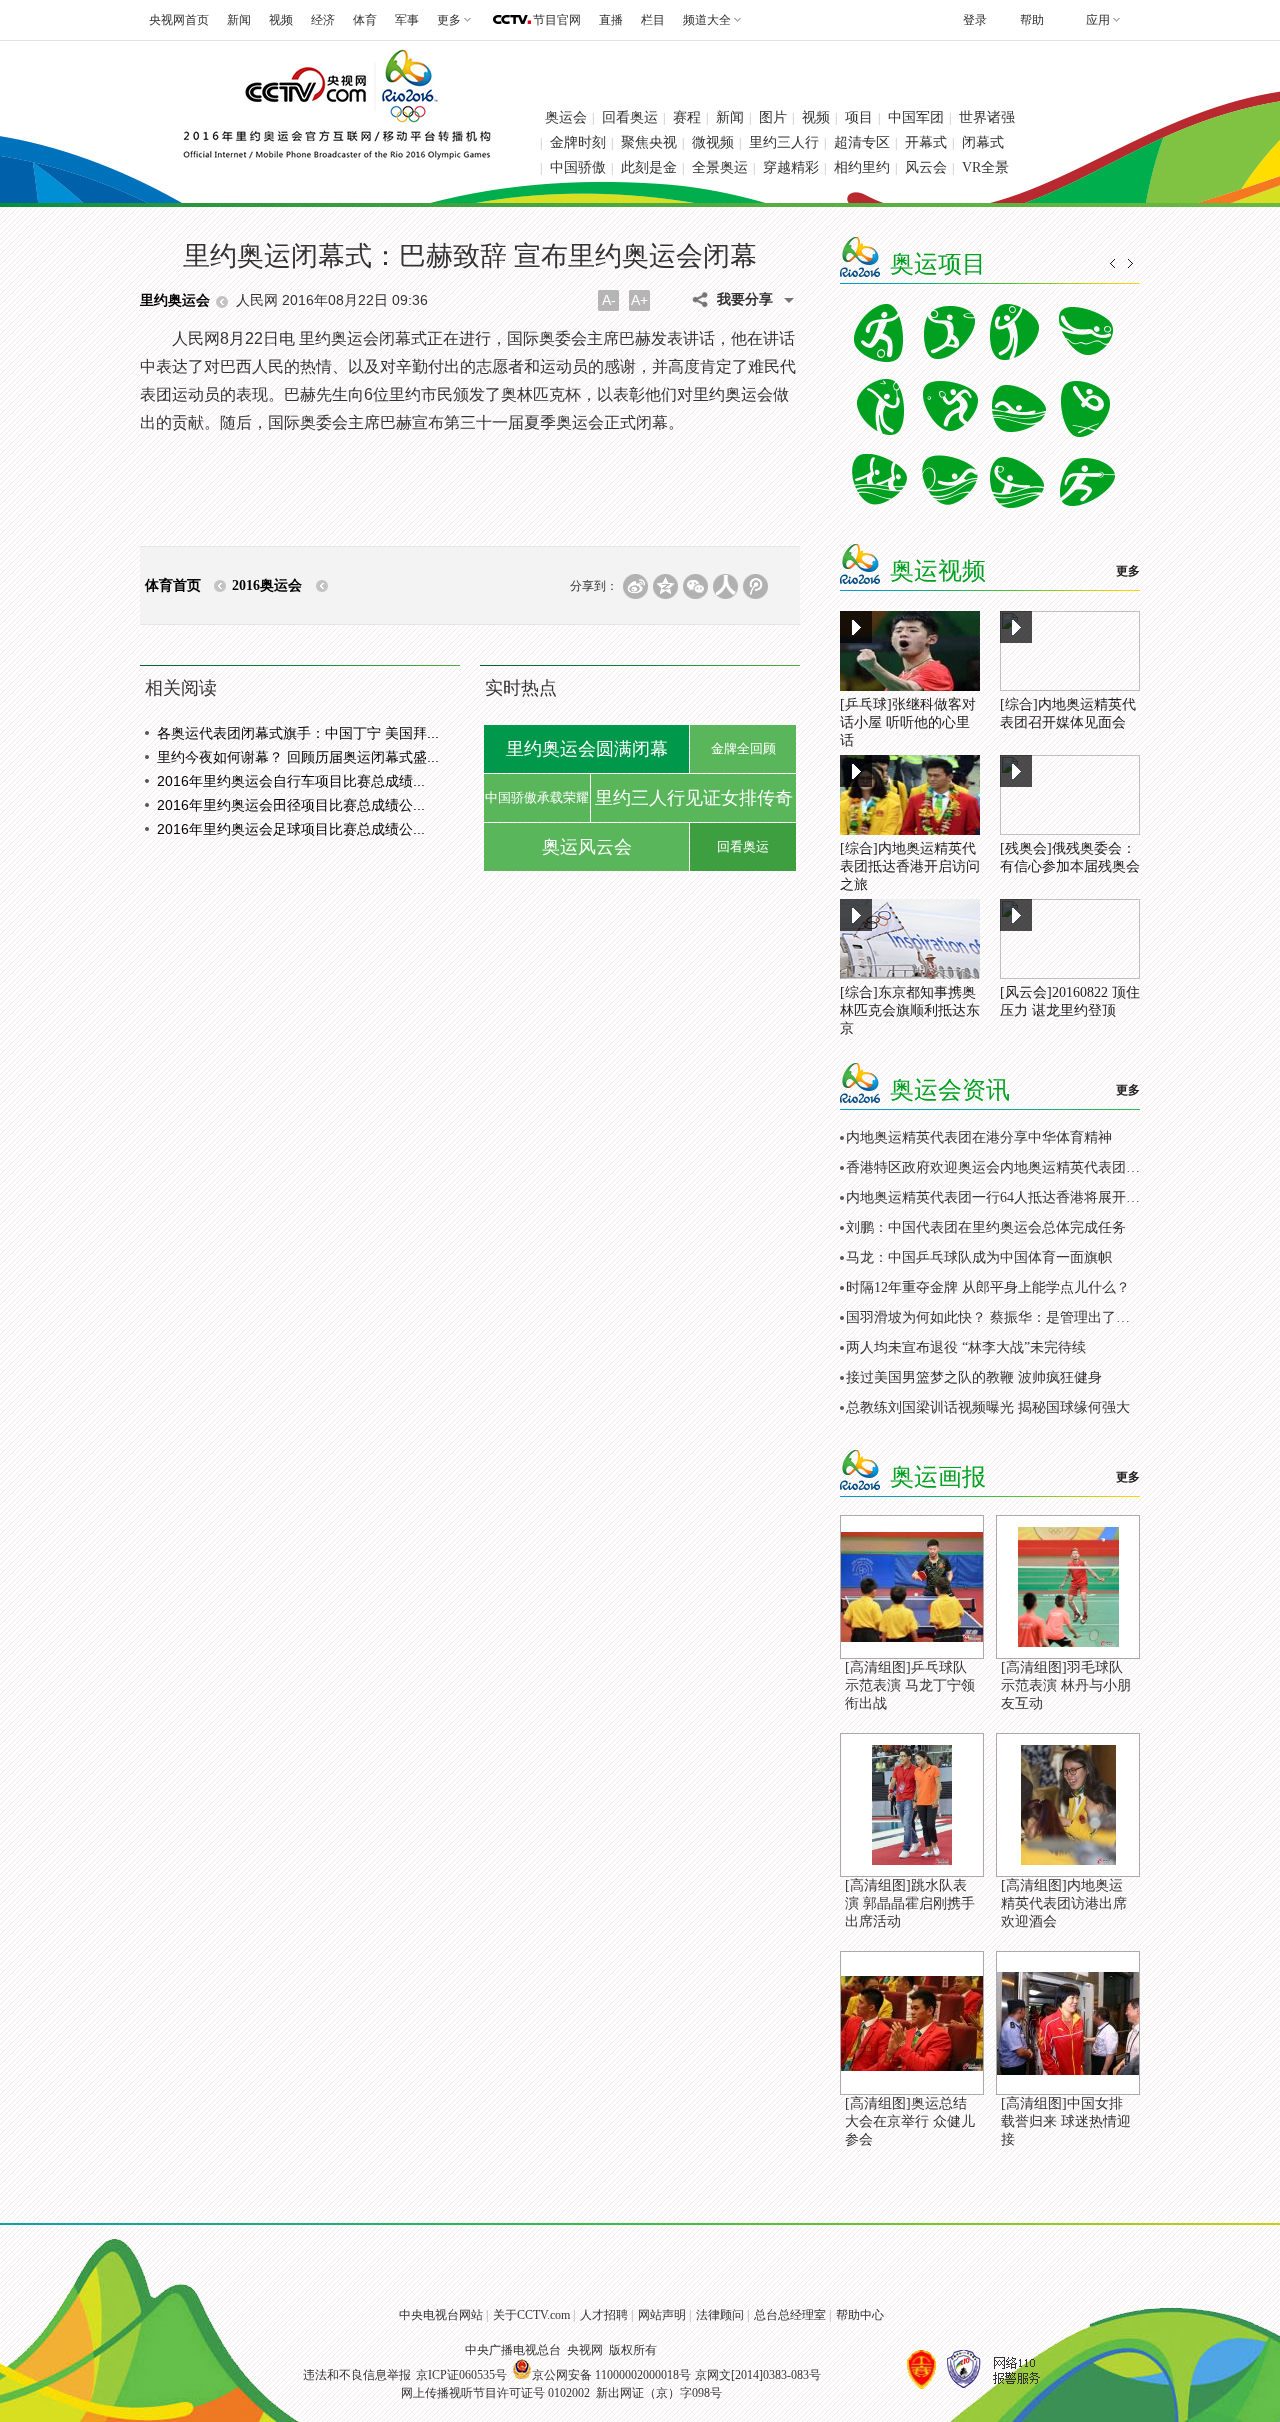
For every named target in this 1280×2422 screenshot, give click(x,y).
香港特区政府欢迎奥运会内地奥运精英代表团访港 (1000, 1167)
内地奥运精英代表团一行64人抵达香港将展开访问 (1000, 1197)
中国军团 (916, 117)
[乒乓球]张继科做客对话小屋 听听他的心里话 (908, 722)
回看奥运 (630, 117)
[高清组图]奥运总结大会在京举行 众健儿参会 (910, 2121)
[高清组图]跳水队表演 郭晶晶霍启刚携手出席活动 (910, 1903)
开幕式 (926, 142)
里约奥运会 (175, 300)
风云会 (926, 167)
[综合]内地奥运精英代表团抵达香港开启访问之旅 (910, 866)
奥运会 (566, 117)
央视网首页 (179, 20)
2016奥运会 (267, 585)
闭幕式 (983, 142)
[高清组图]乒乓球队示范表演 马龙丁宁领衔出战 (910, 1685)
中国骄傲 (578, 167)
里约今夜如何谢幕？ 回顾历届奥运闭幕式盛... (298, 757)
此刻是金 (649, 167)
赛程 (687, 117)
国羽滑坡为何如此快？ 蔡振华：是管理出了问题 (995, 1317)
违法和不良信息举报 (357, 2375)
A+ (639, 300)
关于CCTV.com (531, 2315)
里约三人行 (784, 142)
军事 (407, 20)
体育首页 (173, 585)
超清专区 (862, 142)
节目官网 (557, 20)
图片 (773, 117)
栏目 (653, 20)
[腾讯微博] (755, 586)
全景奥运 (720, 167)
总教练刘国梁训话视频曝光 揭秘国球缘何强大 (988, 1407)
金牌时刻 (578, 142)
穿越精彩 (791, 167)
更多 (1128, 571)
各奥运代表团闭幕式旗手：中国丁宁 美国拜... (298, 733)
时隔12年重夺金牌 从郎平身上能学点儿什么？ (988, 1287)
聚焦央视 (649, 142)
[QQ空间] (665, 586)
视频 (281, 20)
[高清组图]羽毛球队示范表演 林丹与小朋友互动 (1066, 1685)
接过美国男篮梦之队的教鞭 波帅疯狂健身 (974, 1377)
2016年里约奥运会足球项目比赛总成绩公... (291, 829)
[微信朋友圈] (695, 586)
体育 (365, 20)
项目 (859, 117)
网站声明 (662, 2315)
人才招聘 (604, 2315)
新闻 (239, 20)
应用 (1098, 20)
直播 (611, 20)
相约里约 (862, 167)
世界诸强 (987, 117)
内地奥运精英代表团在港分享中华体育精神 (979, 1137)
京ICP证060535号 (461, 2375)
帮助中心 (860, 2315)
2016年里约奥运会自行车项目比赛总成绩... (291, 781)
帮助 (1032, 20)
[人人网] (725, 586)
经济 (323, 20)
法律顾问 (720, 2315)
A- (609, 300)
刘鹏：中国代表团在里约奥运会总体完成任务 (986, 1227)
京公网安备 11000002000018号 (611, 2375)
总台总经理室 (790, 2315)
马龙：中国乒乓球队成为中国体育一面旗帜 (979, 1257)
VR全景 (985, 167)
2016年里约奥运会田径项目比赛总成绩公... (291, 805)
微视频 (713, 142)
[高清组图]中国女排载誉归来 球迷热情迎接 (1066, 2121)
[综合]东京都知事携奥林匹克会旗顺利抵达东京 (910, 1010)
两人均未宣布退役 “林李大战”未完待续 (966, 1347)
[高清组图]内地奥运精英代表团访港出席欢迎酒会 (1064, 1903)
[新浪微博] (635, 586)
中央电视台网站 (441, 2315)
